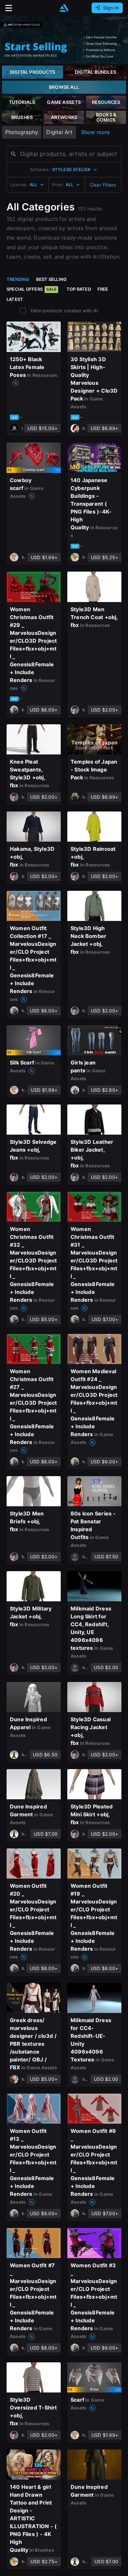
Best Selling (52, 279)
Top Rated (79, 289)
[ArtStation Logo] (64, 8)
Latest (15, 299)
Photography (22, 132)
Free (103, 289)
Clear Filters (103, 185)
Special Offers (32, 289)
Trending (18, 279)
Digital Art (59, 132)
